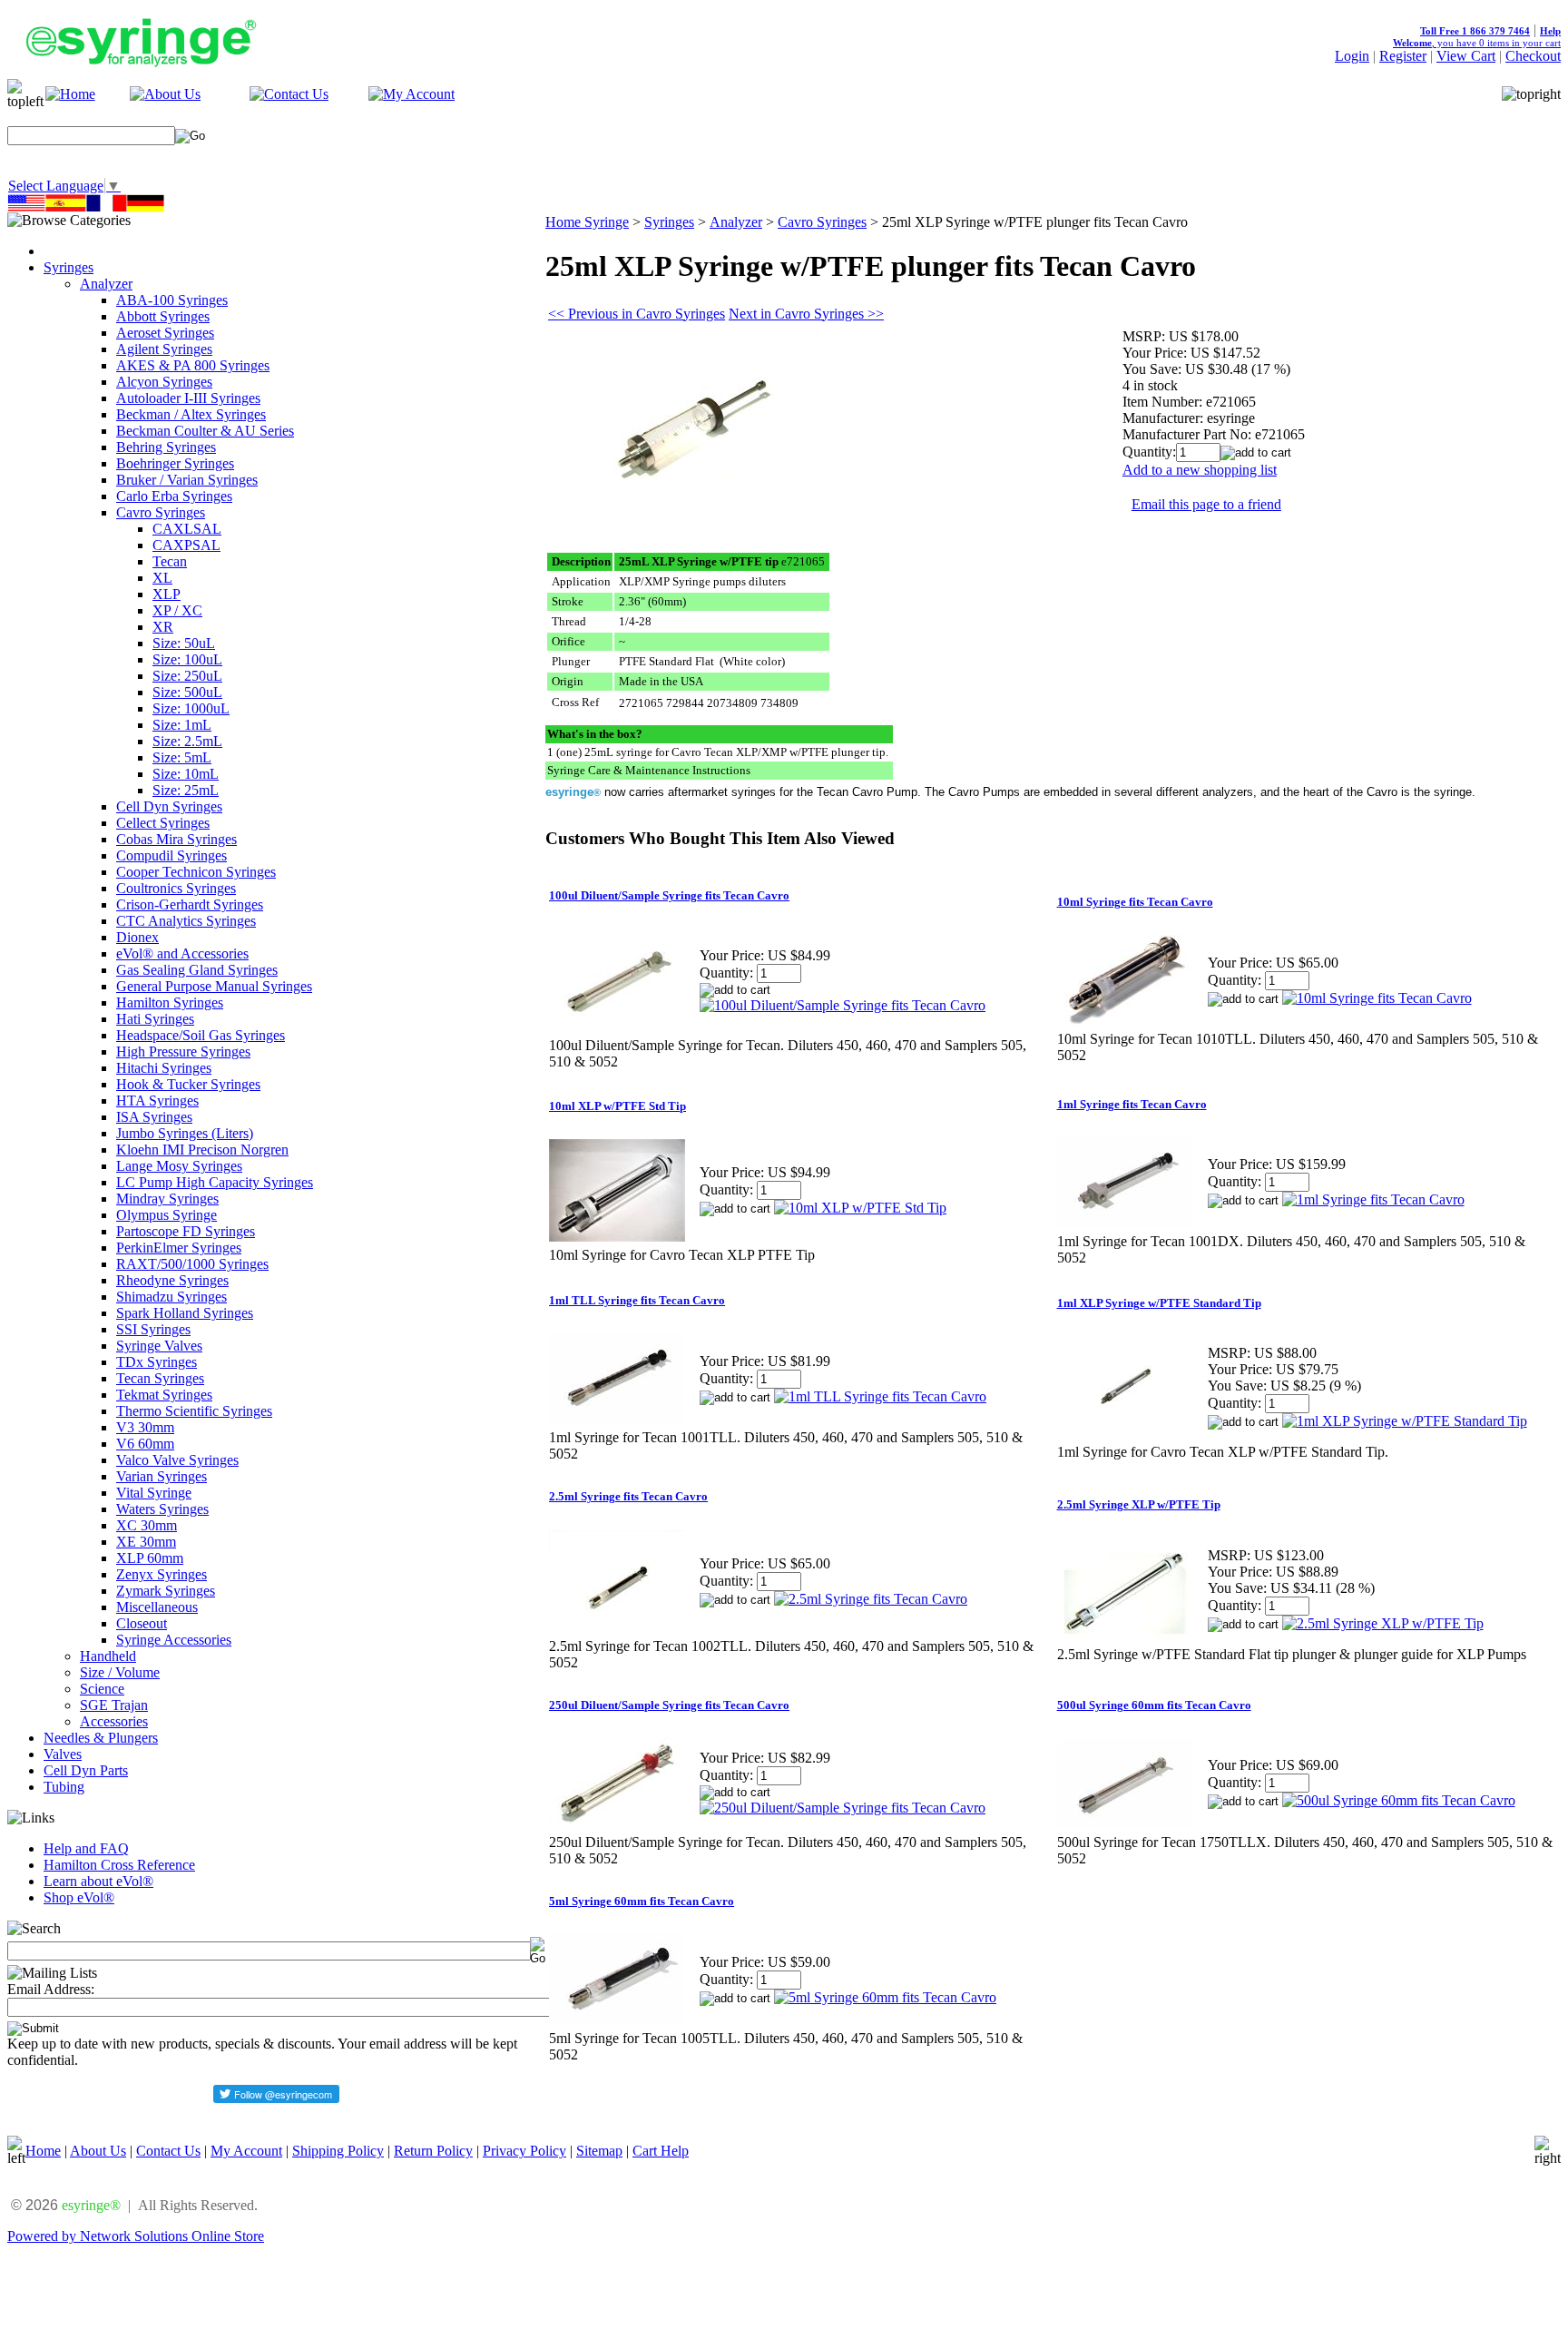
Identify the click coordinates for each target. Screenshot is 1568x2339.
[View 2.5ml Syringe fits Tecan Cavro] (871, 1599)
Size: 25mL (186, 790)
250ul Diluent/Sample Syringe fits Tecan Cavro (669, 1705)
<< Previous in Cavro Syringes (637, 314)
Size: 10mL (186, 774)
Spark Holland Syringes (185, 1313)
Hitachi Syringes (164, 1068)
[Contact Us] (289, 94)
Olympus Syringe (167, 1215)
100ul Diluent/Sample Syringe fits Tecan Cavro (669, 895)
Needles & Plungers (101, 1738)
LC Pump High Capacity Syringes (215, 1182)
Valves (63, 1754)
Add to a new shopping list (1200, 470)
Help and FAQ (86, 1848)
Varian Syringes (162, 1476)
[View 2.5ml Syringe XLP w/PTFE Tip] (1383, 1623)
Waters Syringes (162, 1509)
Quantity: (1149, 452)
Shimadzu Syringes (171, 1297)
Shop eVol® (79, 1897)
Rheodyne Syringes (172, 1280)
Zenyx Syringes (162, 1574)
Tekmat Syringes (164, 1395)
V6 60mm (145, 1444)
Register (1403, 56)
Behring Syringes (166, 447)
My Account (246, 2151)
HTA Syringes (157, 1101)
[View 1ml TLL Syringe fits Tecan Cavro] (880, 1396)
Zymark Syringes (166, 1591)
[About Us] (165, 94)
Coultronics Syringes (176, 888)
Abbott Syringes (163, 316)
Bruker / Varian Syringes (187, 480)
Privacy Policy (524, 2151)
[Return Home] (70, 94)
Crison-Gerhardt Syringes (190, 904)
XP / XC (177, 610)
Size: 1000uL (191, 708)
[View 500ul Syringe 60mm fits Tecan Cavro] (1399, 1800)
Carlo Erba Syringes (174, 496)
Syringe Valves (159, 1346)
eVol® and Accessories (182, 953)
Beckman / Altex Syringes (191, 414)
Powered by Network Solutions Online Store (136, 2236)
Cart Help (661, 2151)
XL (162, 578)
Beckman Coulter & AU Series (205, 431)
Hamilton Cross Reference (119, 1865)
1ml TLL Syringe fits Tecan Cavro (637, 1300)
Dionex (137, 937)
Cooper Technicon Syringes (196, 872)
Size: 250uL (187, 676)
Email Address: (51, 1989)
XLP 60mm (150, 1558)
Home (43, 2151)
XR (163, 627)
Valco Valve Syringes (177, 1460)
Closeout (142, 1623)
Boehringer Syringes (175, 463)
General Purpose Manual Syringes (214, 986)
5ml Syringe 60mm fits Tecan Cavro (642, 1901)
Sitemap (599, 2151)
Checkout (1533, 56)
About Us (98, 2151)
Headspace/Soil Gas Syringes (201, 1035)
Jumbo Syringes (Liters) (185, 1133)
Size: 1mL (182, 725)
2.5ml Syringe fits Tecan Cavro (628, 1496)
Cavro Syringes (161, 512)
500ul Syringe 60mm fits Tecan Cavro (1154, 1705)
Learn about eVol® (98, 1881)
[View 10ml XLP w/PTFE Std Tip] (860, 1208)
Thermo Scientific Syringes (194, 1411)
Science (102, 1689)
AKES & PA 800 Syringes (193, 365)
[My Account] (412, 94)
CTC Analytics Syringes (186, 921)
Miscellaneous (157, 1607)
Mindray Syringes (167, 1199)
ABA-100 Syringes (172, 300)
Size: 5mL (182, 757)
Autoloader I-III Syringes (188, 398)
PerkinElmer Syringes (179, 1248)
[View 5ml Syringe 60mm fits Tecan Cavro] (885, 1997)
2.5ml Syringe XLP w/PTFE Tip (1139, 1504)
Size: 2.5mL (187, 741)
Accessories (114, 1721)
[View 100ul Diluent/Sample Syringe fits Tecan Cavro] (843, 1005)
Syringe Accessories (174, 1640)
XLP (167, 594)
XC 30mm (147, 1525)
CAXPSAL (186, 545)
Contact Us (168, 2151)
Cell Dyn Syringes (169, 806)
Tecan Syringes (160, 1378)
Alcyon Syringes (164, 382)
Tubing (64, 1787)
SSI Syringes (153, 1329)
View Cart (1466, 56)
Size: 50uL (184, 643)
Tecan (170, 561)
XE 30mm (146, 1542)
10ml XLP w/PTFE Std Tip (617, 1106)
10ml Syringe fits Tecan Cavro (1135, 902)
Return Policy (433, 2151)
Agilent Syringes (164, 349)
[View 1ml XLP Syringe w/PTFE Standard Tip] (1405, 1421)
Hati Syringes (155, 1019)
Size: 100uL (187, 659)
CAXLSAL (187, 529)
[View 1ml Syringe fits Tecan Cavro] (1373, 1199)
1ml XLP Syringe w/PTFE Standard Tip (1159, 1303)
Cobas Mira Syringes (176, 839)
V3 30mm (145, 1427)
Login (1352, 56)
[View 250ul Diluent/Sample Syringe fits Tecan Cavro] (843, 1808)
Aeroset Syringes (165, 333)
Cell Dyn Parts (86, 1770)
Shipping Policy (338, 2151)
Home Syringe (587, 222)
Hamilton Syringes (170, 1002)
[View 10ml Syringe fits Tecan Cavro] (1377, 998)
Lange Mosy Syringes (179, 1166)
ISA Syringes (154, 1117)
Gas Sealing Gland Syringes (197, 970)
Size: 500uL (187, 692)
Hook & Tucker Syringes (188, 1084)
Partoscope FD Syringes (186, 1231)
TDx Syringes (157, 1362)
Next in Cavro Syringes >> (806, 314)
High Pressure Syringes (183, 1052)
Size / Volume (120, 1672)
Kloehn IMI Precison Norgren (202, 1150)
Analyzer (106, 284)
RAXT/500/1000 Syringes (192, 1264)
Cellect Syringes (163, 823)
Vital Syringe (154, 1493)
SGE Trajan (114, 1705)
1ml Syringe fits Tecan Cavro (1132, 1104)
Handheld (108, 1656)
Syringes (69, 267)
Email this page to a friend (1206, 504)
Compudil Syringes (171, 855)
